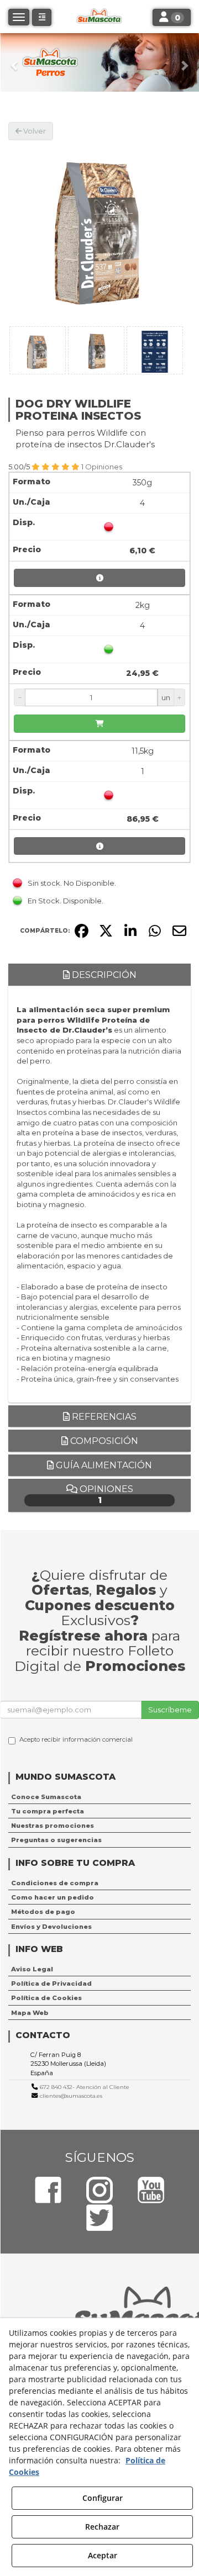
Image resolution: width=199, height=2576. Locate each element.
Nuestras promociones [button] (53, 1826)
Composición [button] (103, 1441)
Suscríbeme (170, 1710)
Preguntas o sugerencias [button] (56, 1840)
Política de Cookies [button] (46, 1998)
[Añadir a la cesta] (99, 724)
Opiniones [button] (105, 1495)
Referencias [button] (103, 1417)
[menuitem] (99, 1797)
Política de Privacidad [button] (51, 1983)
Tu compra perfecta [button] (48, 1811)
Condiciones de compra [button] (55, 1883)
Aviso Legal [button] (32, 1969)
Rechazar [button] (102, 2527)
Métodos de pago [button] (43, 1912)
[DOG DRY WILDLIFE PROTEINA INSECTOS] (99, 231)
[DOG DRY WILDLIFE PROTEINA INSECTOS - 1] (38, 350)
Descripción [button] (103, 975)
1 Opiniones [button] (102, 467)
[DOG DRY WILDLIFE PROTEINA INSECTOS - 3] (155, 350)
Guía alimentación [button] (103, 1465)
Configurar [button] (103, 2498)
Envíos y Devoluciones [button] (51, 1927)
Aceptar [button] (103, 2555)
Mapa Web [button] (30, 2013)
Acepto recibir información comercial (76, 1739)
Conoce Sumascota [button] (46, 1797)
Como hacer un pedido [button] (53, 1897)
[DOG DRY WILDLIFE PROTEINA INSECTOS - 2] (96, 350)
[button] (15, 62)
